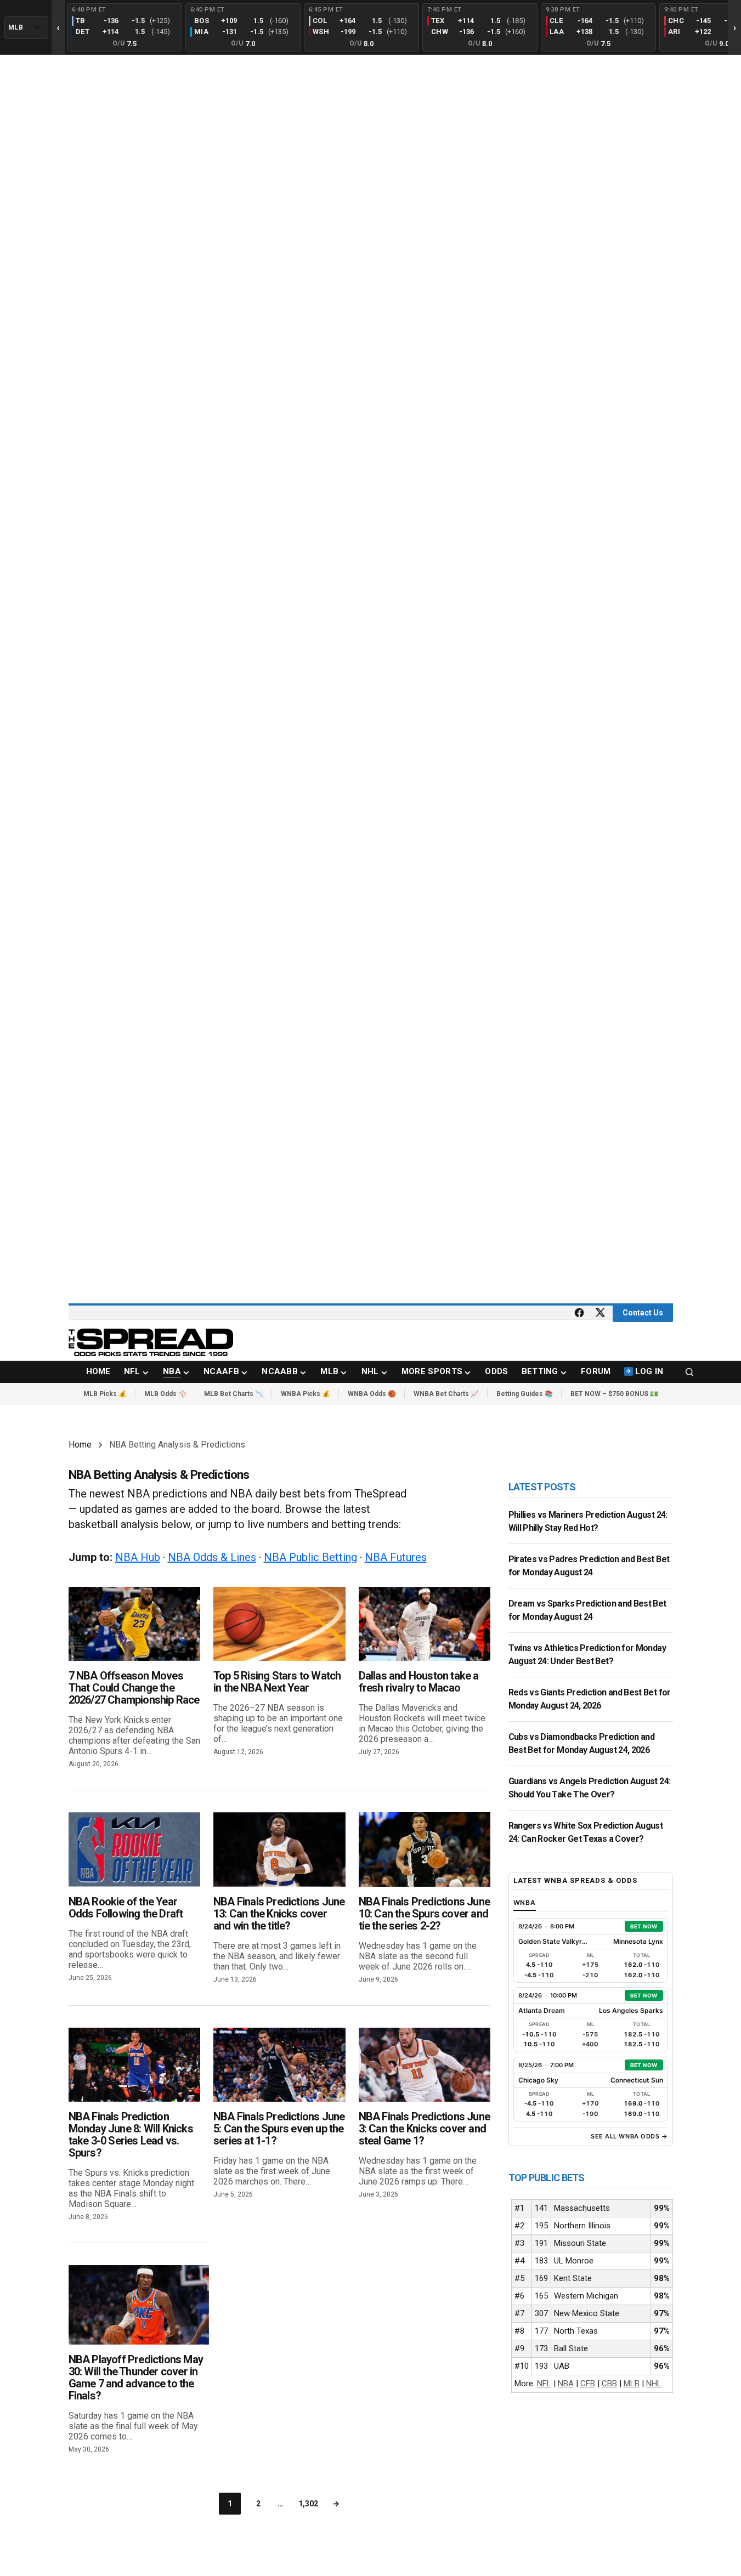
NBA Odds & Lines (212, 1557)
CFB (588, 2384)
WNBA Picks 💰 (306, 1394)
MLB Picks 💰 (105, 1394)
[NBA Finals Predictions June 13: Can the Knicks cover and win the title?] (279, 1849)
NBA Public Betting (310, 1557)
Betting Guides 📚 (525, 1394)
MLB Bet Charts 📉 (234, 1394)
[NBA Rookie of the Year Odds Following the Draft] (135, 1849)
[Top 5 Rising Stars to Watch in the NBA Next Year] (279, 1624)
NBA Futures (396, 1557)
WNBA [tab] (525, 1902)
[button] (689, 1372)
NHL (654, 2384)
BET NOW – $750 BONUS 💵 (614, 1394)
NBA (566, 2384)
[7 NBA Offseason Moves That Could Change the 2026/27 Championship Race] (135, 1624)
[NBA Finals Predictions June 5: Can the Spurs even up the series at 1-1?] (279, 2065)
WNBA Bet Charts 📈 (446, 1394)
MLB (632, 2384)
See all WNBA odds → (629, 2136)
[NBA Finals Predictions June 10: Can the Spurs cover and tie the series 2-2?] (425, 1849)
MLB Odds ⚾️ (165, 1394)
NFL (544, 2384)
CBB (609, 2384)
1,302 (308, 2504)
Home (80, 1445)
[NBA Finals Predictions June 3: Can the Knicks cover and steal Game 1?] (425, 2065)
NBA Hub (138, 1557)
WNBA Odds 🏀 (372, 1394)
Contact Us (643, 1313)
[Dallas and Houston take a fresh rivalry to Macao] (425, 1624)
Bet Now (644, 1926)
